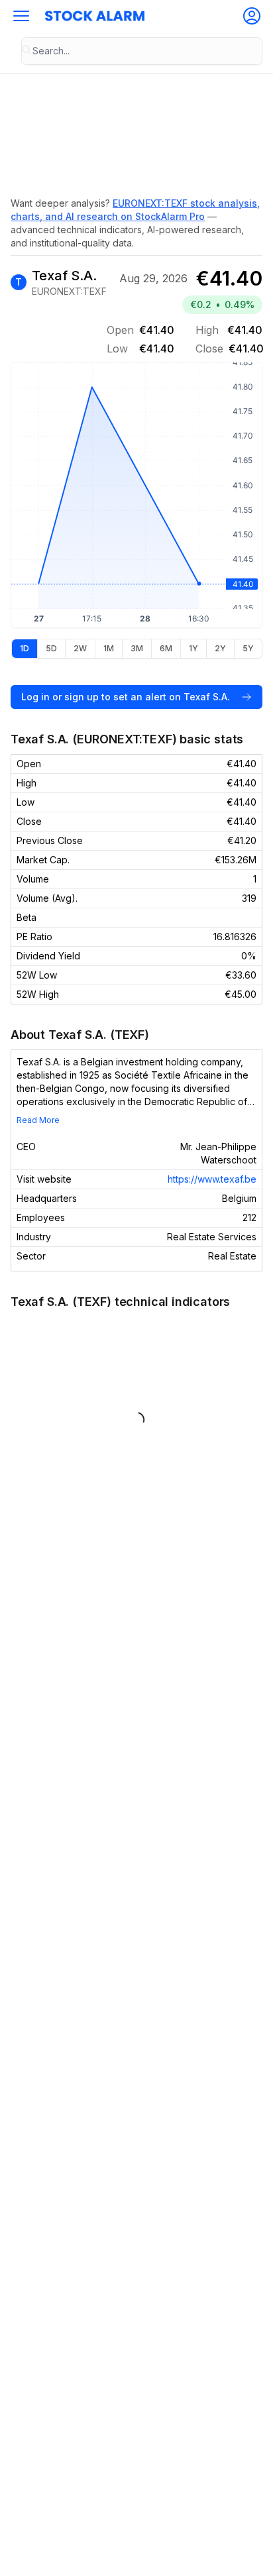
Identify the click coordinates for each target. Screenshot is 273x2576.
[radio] (25, 649)
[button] (21, 16)
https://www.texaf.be (212, 1179)
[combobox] (142, 51)
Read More (38, 1120)
